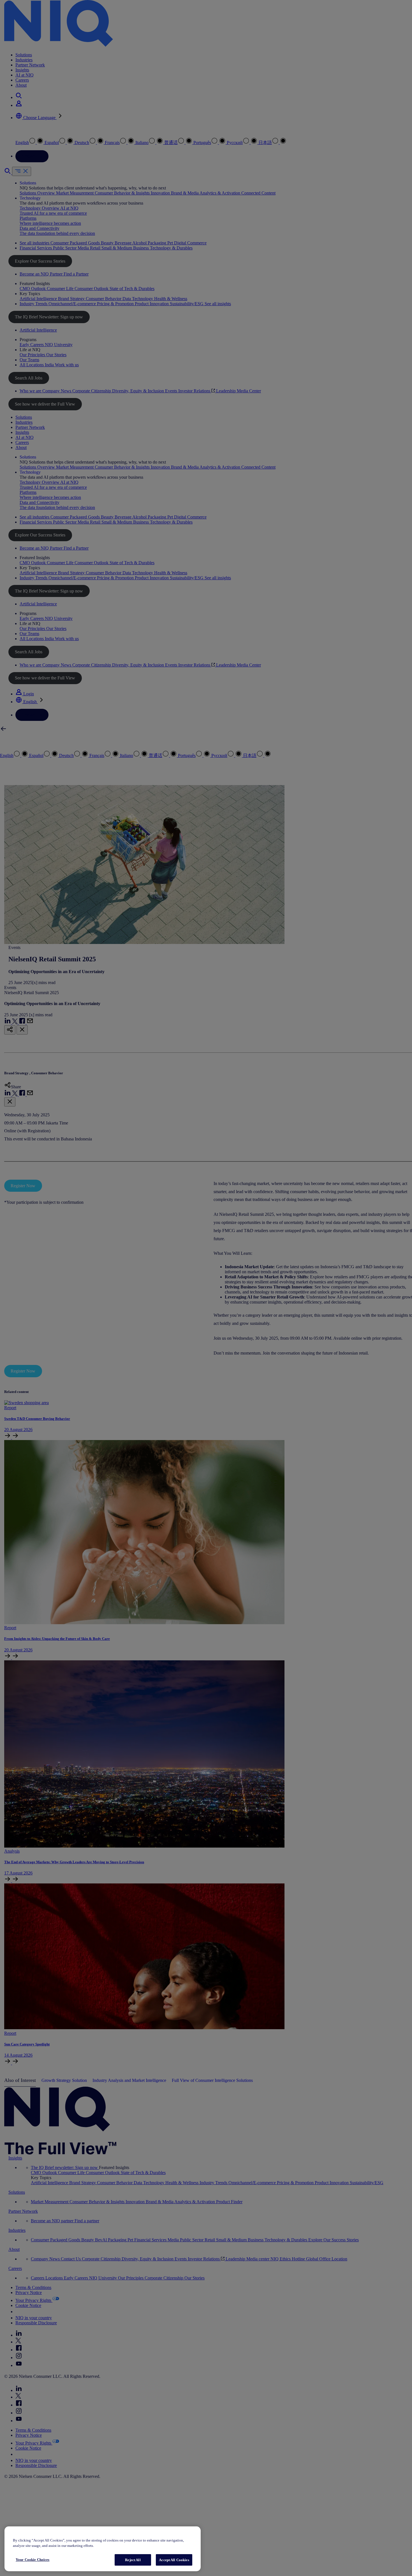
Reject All (133, 2560)
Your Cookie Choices (33, 2560)
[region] (103, 2549)
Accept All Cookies (174, 2560)
